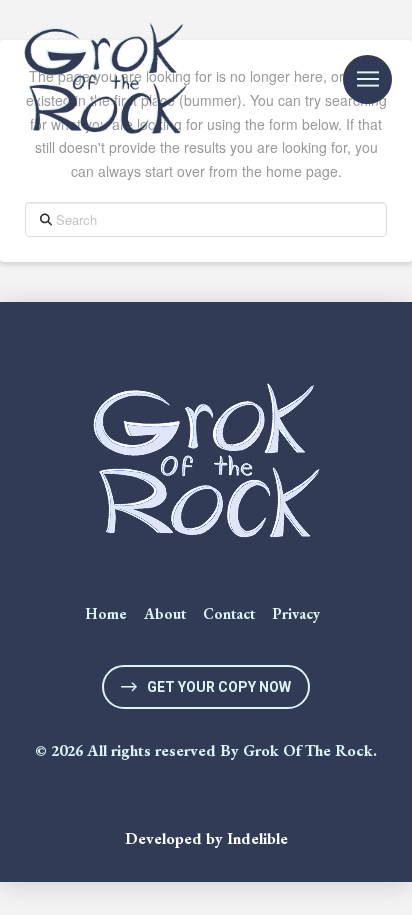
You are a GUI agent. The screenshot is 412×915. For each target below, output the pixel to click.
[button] (367, 79)
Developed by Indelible (206, 838)
